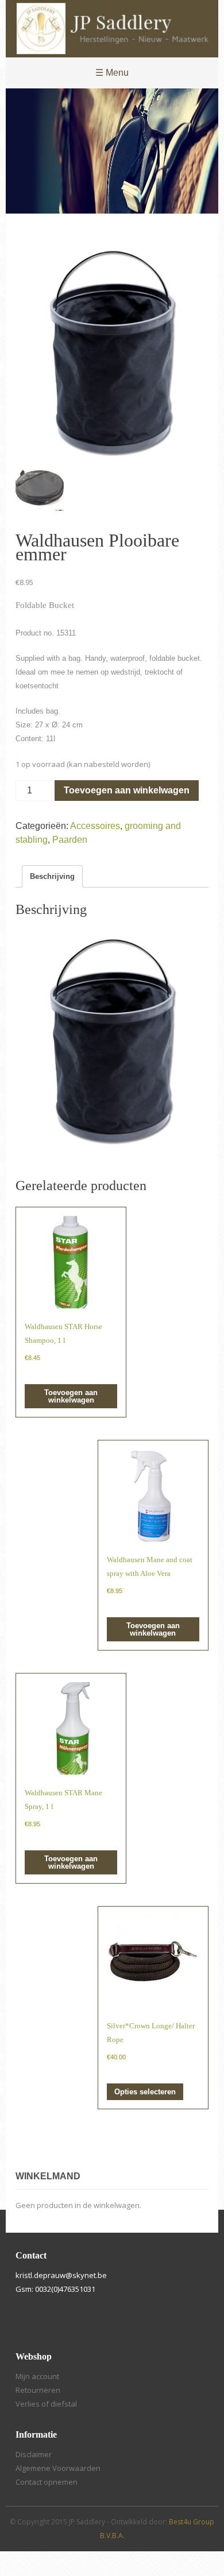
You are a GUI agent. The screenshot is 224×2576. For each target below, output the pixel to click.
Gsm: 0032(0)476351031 (55, 2289)
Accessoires (95, 826)
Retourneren (38, 2390)
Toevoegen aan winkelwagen (127, 790)
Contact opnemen (47, 2482)
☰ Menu (112, 73)
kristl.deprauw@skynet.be (61, 2275)
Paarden (70, 840)
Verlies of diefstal (46, 2404)
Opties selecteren (145, 2092)
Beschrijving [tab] (52, 876)
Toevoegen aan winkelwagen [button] (71, 1396)
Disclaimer (34, 2454)
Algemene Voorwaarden (58, 2468)
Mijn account (37, 2376)
